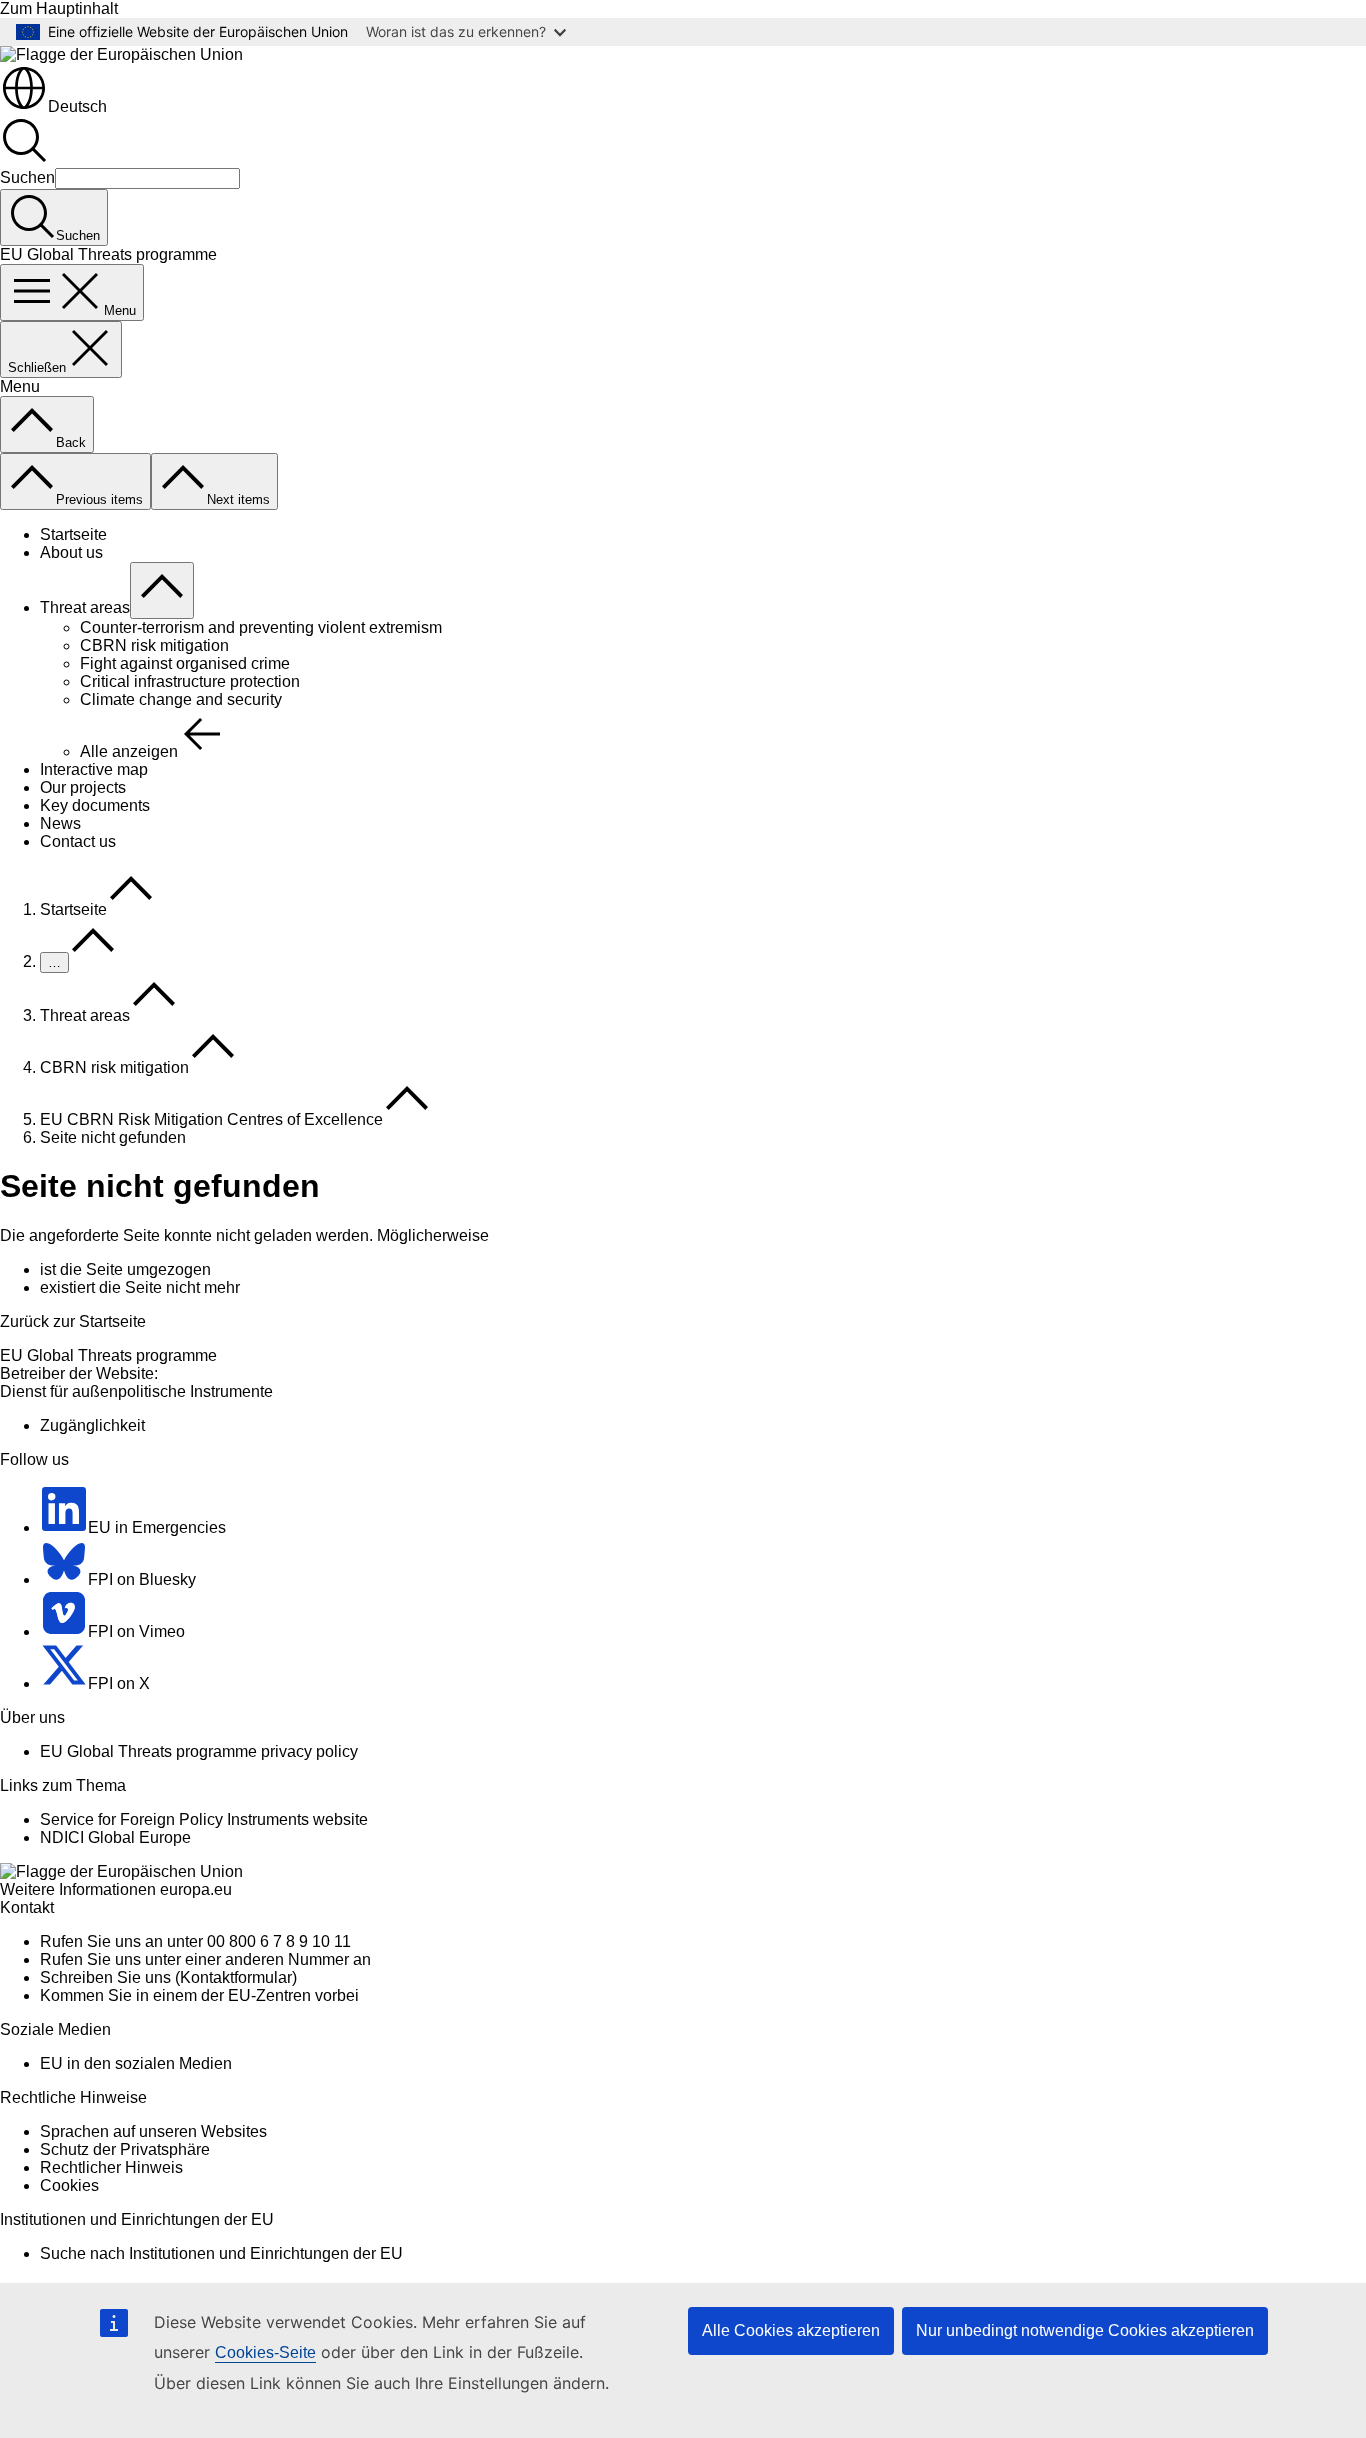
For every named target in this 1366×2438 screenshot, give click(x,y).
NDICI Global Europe (115, 1837)
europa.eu (196, 1889)
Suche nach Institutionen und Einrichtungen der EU (221, 2253)
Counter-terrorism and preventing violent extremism (261, 627)
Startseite (73, 534)
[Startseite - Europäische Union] (121, 54)
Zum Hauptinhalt (59, 8)
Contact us (78, 841)
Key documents (95, 805)
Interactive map (94, 769)
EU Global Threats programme (108, 1355)
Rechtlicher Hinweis (111, 2167)
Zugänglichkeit (92, 1425)
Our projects (83, 787)
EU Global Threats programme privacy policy (199, 1751)
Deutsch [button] (77, 106)
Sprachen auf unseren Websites (153, 2131)
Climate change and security (181, 699)
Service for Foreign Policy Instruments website (204, 1819)
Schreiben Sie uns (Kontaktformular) (168, 1977)
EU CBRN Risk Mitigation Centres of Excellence (211, 1119)
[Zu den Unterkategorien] (162, 590)
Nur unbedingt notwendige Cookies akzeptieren (1085, 2330)
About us (71, 552)
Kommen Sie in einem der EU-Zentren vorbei (199, 1995)
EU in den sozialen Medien (136, 2063)
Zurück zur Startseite (73, 1321)
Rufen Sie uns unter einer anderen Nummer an (205, 1959)
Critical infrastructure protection (190, 681)
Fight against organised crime (185, 663)
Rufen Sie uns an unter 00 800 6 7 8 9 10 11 (195, 1941)
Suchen (27, 177)
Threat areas (85, 607)
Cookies (69, 2185)
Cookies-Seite (265, 2352)
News (60, 823)
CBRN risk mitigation (154, 645)
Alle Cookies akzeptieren (791, 2330)
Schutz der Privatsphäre (125, 2149)
